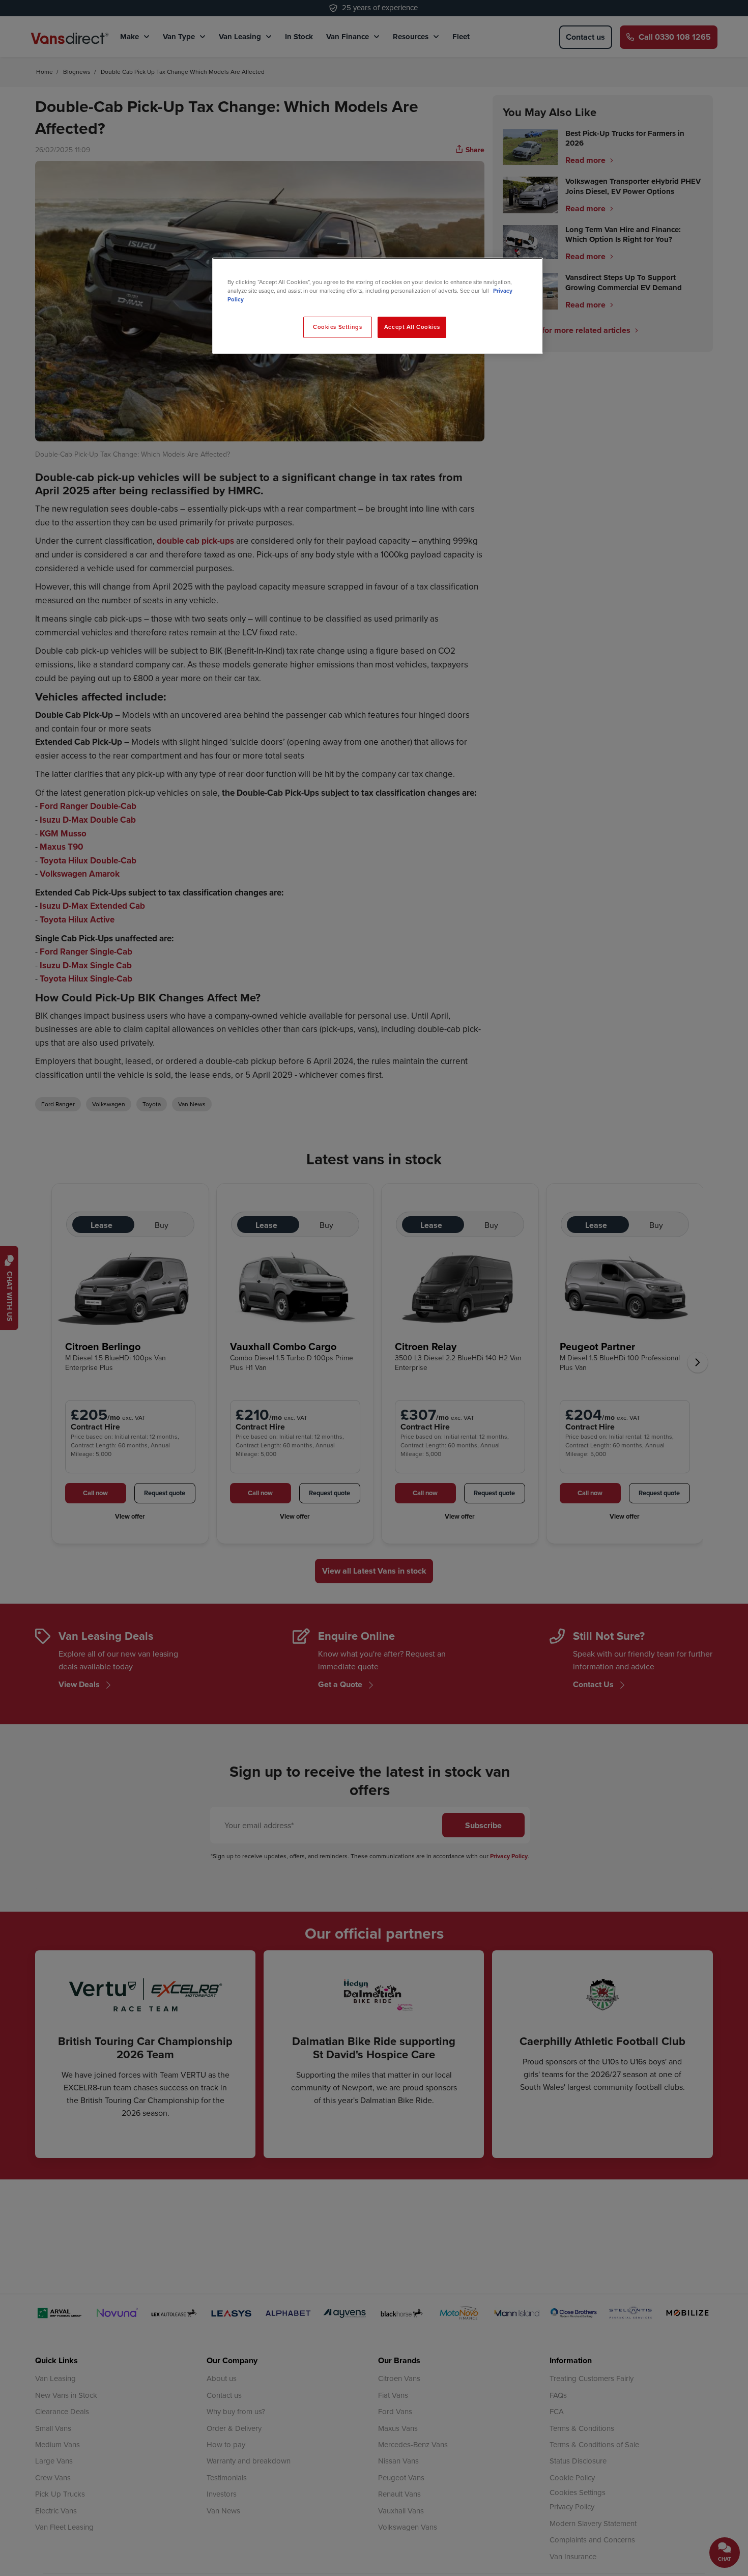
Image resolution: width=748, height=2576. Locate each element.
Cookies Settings (337, 327)
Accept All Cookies (412, 327)
